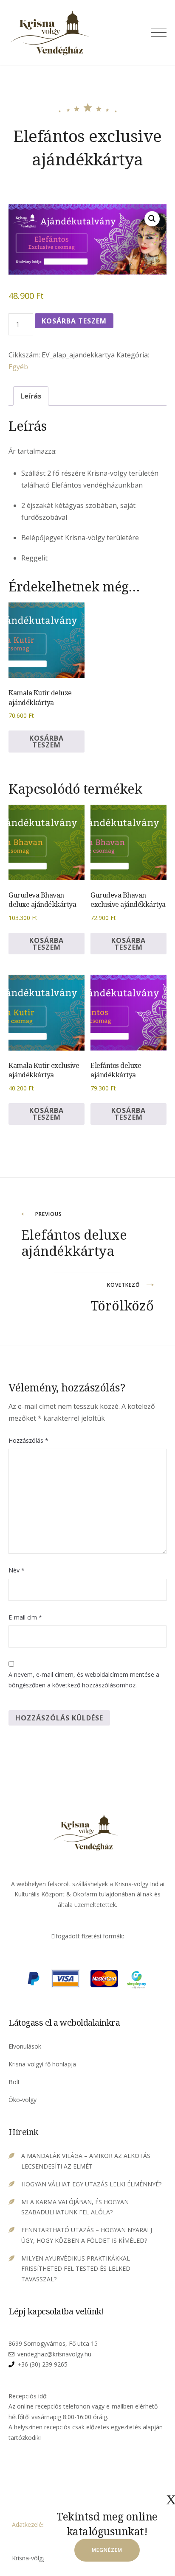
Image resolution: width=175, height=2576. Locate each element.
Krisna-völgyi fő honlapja (42, 2064)
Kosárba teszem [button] (47, 742)
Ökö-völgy (23, 2100)
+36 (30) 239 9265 (42, 2364)
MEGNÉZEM (107, 2550)
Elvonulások (25, 2046)
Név (17, 1570)
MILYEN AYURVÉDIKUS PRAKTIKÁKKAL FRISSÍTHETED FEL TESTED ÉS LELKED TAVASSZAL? (76, 2269)
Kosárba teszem (74, 321)
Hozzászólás (28, 1440)
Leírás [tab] (31, 396)
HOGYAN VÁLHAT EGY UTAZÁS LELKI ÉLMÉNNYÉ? (91, 2184)
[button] (152, 219)
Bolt (14, 2082)
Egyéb (18, 367)
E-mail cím (25, 1617)
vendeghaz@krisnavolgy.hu (54, 2354)
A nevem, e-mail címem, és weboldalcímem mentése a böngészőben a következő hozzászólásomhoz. (84, 1680)
